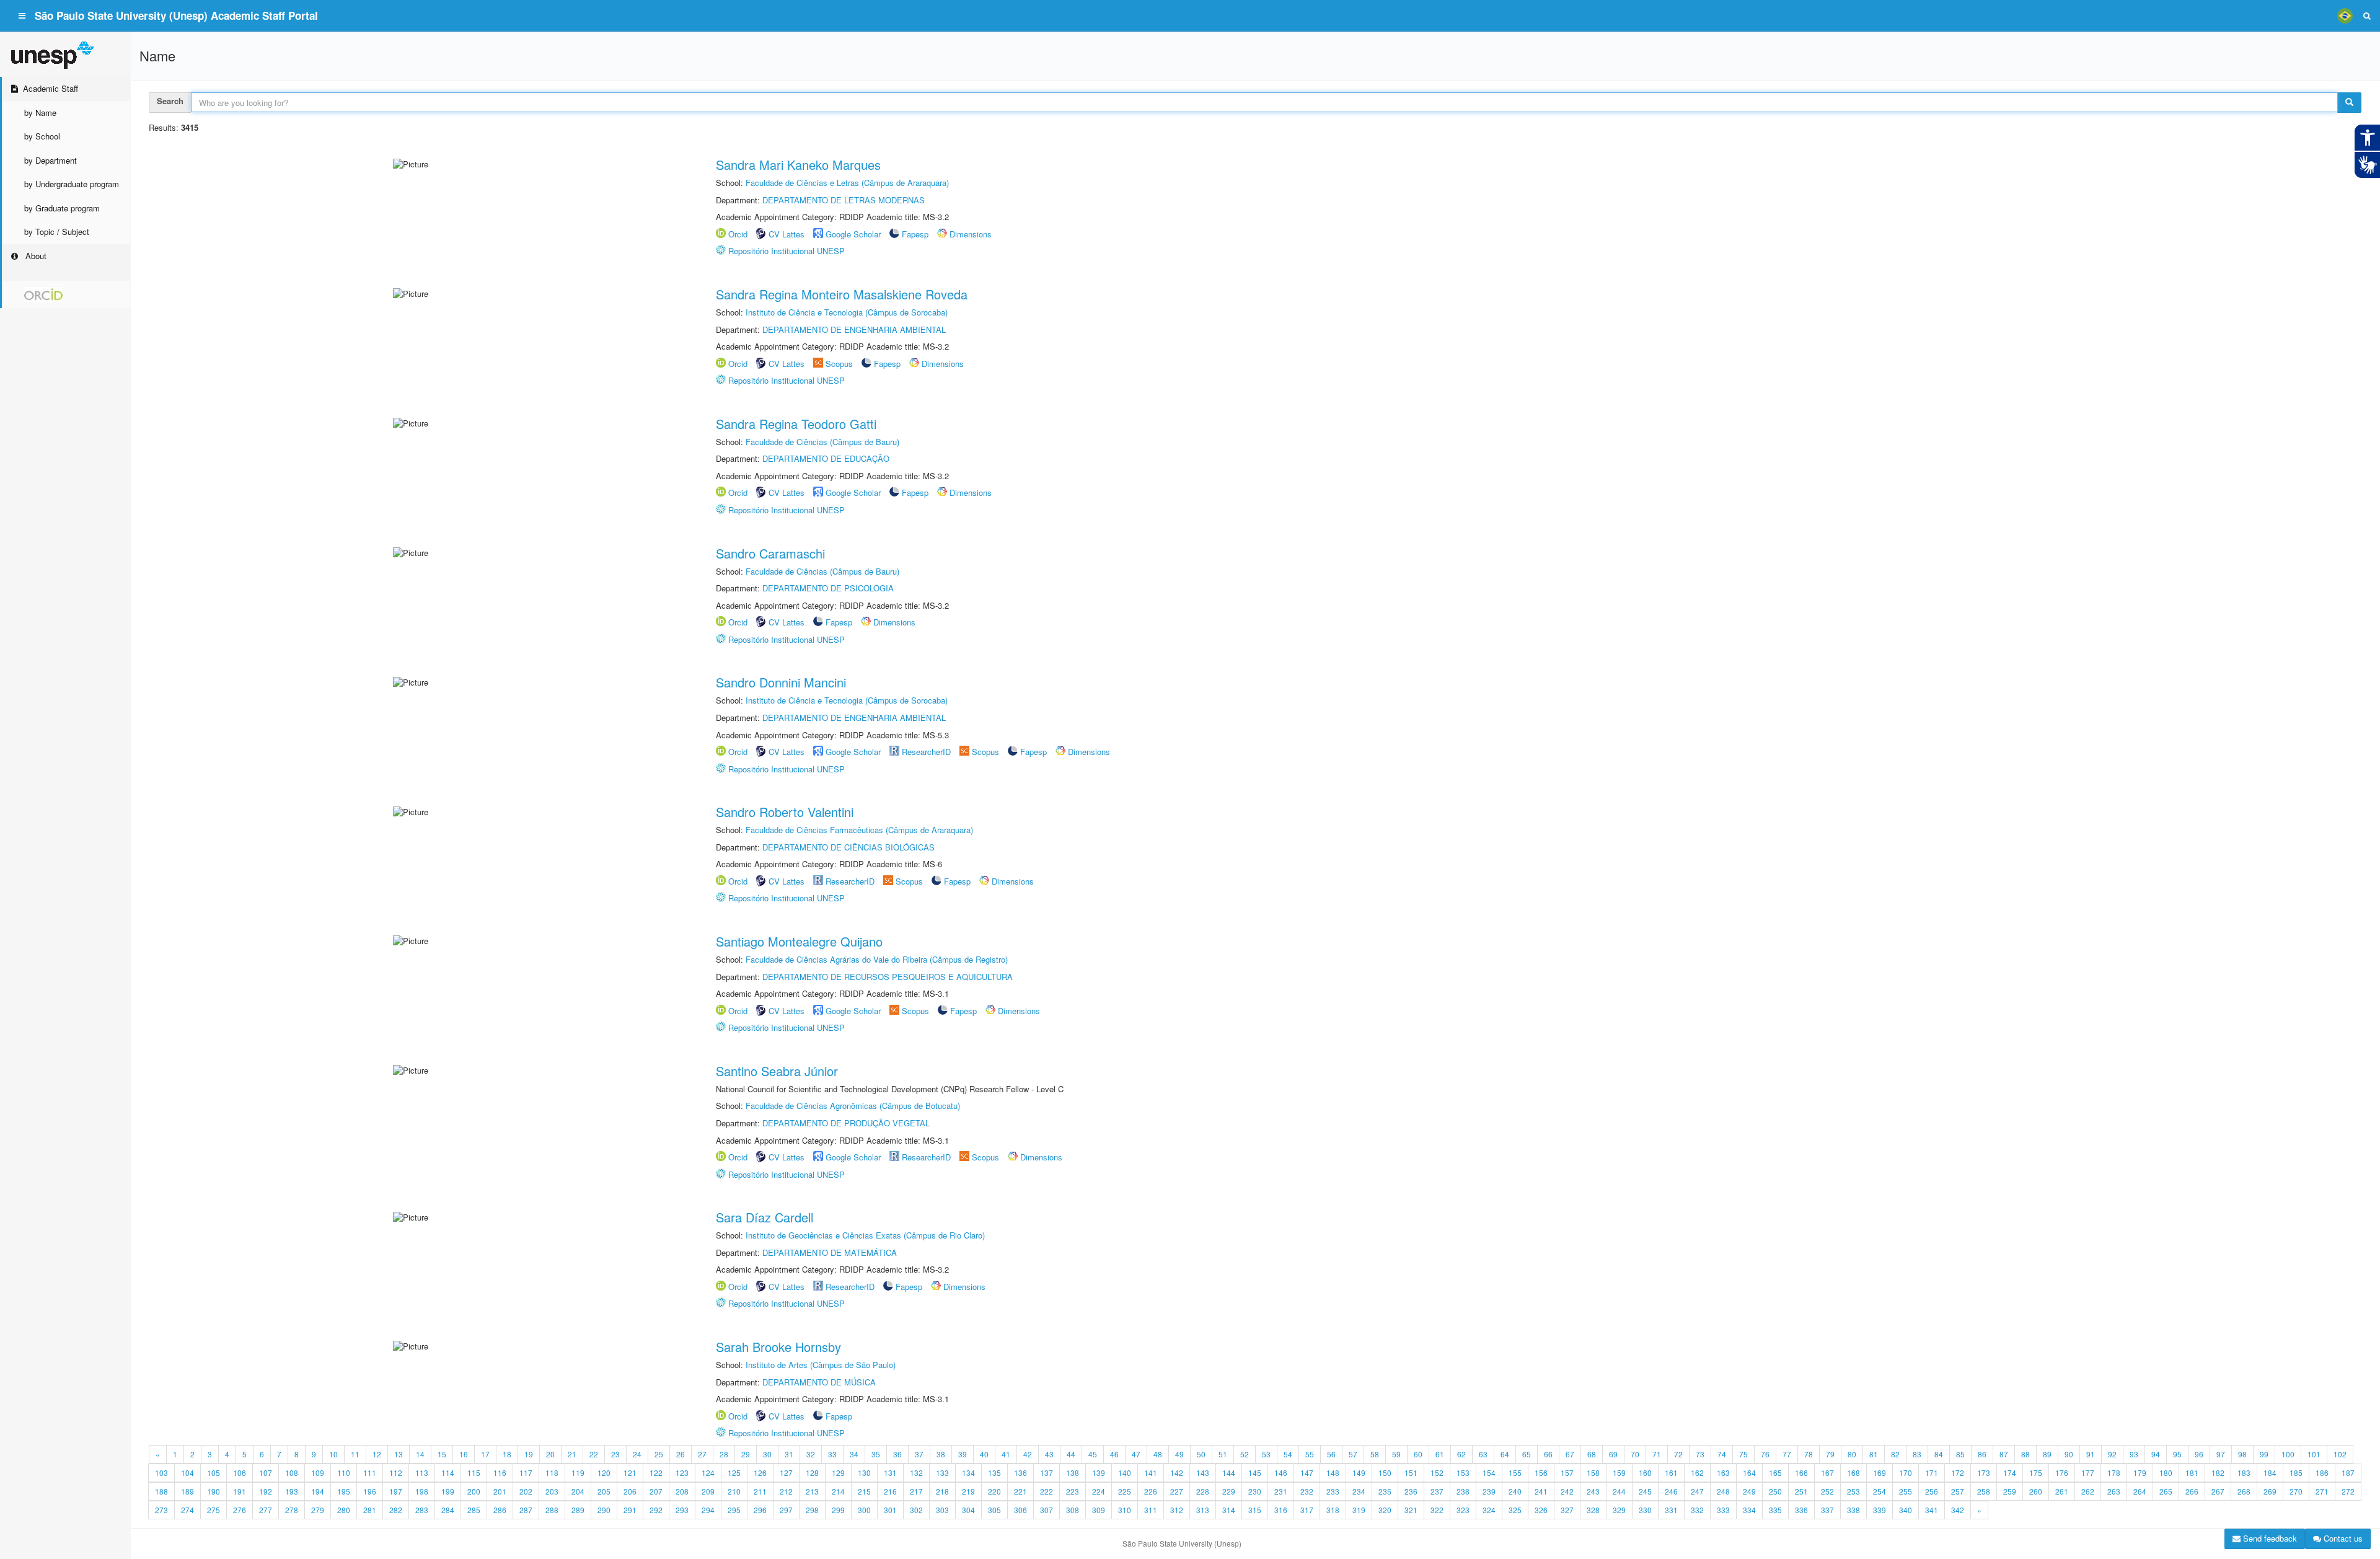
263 (2114, 1491)
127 (786, 1473)
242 (1567, 1491)
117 (526, 1473)
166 (1801, 1473)
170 (1906, 1473)
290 (604, 1510)
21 (572, 1454)
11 (355, 1454)
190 (214, 1491)
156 (1541, 1473)
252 (1827, 1491)
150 (1385, 1473)
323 (1463, 1510)
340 (1906, 1510)
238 (1463, 1491)
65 (1527, 1454)
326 (1541, 1510)
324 (1489, 1510)
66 (1548, 1454)
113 (422, 1473)
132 (916, 1473)
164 (1749, 1473)
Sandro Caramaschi (770, 553)
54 (1288, 1454)
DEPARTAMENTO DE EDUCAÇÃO (826, 458)
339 (1880, 1510)
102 (2340, 1454)
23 (615, 1454)
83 (1917, 1454)
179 (2140, 1473)
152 (1437, 1473)
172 (1958, 1473)
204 (578, 1491)
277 (266, 1510)
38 (941, 1454)
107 (266, 1473)
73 (1700, 1454)
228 (1203, 1491)
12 (377, 1454)
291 (630, 1510)
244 (1619, 1491)
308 (1073, 1510)
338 (1853, 1510)
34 (854, 1454)
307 (1047, 1510)
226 (1151, 1491)
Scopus (839, 364)
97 (2221, 1454)
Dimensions (971, 234)
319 (1359, 1510)
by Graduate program (62, 208)
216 (890, 1491)
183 (2244, 1473)
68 (1592, 1454)
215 (864, 1491)
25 (659, 1454)
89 (2047, 1454)
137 (1047, 1473)
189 (187, 1491)
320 (1385, 1510)
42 (1028, 1454)
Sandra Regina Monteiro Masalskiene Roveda (842, 294)
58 (1375, 1454)
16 (464, 1454)
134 (968, 1473)
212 (786, 1491)
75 (1743, 1454)
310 (1125, 1510)
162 (1697, 1473)
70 (1635, 1454)
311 (1151, 1510)
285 (474, 1510)
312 (1177, 1510)
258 (1984, 1491)
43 (1049, 1454)
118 (552, 1473)
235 (1385, 1491)
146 (1281, 1473)
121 (630, 1473)
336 (1801, 1510)
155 (1515, 1473)
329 (1619, 1510)
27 (702, 1454)
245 (1645, 1491)
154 (1489, 1473)
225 (1125, 1491)
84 (1939, 1454)
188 (161, 1491)
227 (1177, 1491)
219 (968, 1491)
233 (1333, 1491)
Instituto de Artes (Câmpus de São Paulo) (821, 1365)
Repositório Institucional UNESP (787, 251)
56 (1331, 1454)
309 (1099, 1510)
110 (344, 1473)
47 (1136, 1454)
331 (1671, 1510)
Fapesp (915, 234)
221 (1020, 1491)
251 (1801, 1491)
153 (1463, 1473)
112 (396, 1473)
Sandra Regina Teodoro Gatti (796, 424)
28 (724, 1454)
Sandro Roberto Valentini (785, 812)
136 (1020, 1473)
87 (2004, 1454)
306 (1020, 1510)
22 (594, 1454)
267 (2218, 1491)
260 (2036, 1491)
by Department (51, 160)
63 (1483, 1454)
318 (1333, 1510)
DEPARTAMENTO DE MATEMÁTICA (830, 1252)
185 (2296, 1473)
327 (1567, 1510)
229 (1229, 1491)
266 (2192, 1491)
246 (1671, 1491)
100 (2288, 1454)
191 (240, 1491)
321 (1411, 1510)
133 (942, 1473)
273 (161, 1510)
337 (1827, 1510)
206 (630, 1491)
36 (897, 1454)
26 (681, 1454)
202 (526, 1491)
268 (2244, 1491)
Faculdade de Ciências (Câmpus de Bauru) (822, 442)
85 (1960, 1454)
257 (1958, 1491)
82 (1895, 1454)
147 (1307, 1473)
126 (760, 1473)
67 (1570, 1454)
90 (2069, 1454)
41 (1006, 1454)
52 (1245, 1454)
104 (187, 1473)
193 (292, 1491)
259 (2010, 1491)
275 (214, 1510)
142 (1177, 1473)
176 (2062, 1473)
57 (1353, 1454)
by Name (40, 113)
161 (1671, 1473)
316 (1281, 1510)
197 (396, 1491)
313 (1203, 1510)
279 (318, 1510)
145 (1255, 1473)
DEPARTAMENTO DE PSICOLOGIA (828, 588)
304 (968, 1510)
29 (746, 1454)
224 (1099, 1491)
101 (2314, 1454)
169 (1880, 1473)
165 (1775, 1473)
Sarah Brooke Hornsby (778, 1347)
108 (292, 1473)
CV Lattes (787, 234)
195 (344, 1491)
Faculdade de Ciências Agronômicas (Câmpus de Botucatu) (853, 1106)
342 (1958, 1510)
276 (240, 1510)
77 (1787, 1454)
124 (708, 1473)
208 (682, 1491)
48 (1158, 1454)
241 (1541, 1491)
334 (1749, 1510)
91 (2091, 1454)
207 (656, 1491)
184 (2270, 1473)
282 (396, 1510)
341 (1932, 1510)
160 (1645, 1473)
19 (529, 1454)
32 (811, 1454)
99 (2264, 1454)
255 (1906, 1491)
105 (214, 1473)
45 (1093, 1454)
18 (507, 1454)
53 (1266, 1454)
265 (2166, 1491)
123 (682, 1473)
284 (448, 1510)
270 (2296, 1491)
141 (1151, 1473)
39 (963, 1454)
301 (890, 1510)
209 (708, 1491)
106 (240, 1473)
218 (942, 1491)
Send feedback (2269, 1538)
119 (578, 1473)
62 (1461, 1454)
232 (1307, 1491)
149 (1359, 1473)
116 (500, 1473)
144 (1229, 1473)
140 (1125, 1473)
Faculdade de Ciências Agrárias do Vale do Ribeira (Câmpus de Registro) (877, 959)
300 (864, 1510)
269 (2270, 1491)
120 (604, 1473)
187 (2348, 1473)
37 (919, 1454)
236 (1411, 1491)
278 (292, 1510)
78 (1809, 1454)
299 (838, 1510)
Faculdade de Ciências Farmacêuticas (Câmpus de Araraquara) (859, 830)
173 (1984, 1473)
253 (1853, 1491)
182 (2218, 1473)
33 (832, 1454)
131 (890, 1473)
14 (420, 1454)
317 (1307, 1510)
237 (1437, 1491)
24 (637, 1454)
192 (266, 1491)
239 (1489, 1491)
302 (916, 1510)
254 (1880, 1491)
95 (2177, 1454)
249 (1749, 1491)
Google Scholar (853, 234)
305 (994, 1510)
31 (789, 1454)
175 (2036, 1473)
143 (1203, 1473)
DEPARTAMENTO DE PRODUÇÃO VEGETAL (846, 1123)
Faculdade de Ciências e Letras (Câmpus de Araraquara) (847, 183)
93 (2134, 1454)
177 (2088, 1473)
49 (1179, 1454)
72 (1678, 1454)
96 (2199, 1454)
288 (552, 1510)
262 (2088, 1491)
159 (1619, 1473)
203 (552, 1491)
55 (1310, 1454)
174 (2010, 1473)
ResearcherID (928, 752)
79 (1830, 1454)
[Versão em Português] (2345, 15)
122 (656, 1473)
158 (1593, 1473)
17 (485, 1454)
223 (1073, 1491)
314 (1229, 1510)
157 (1567, 1473)
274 (187, 1510)
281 (370, 1510)
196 (370, 1491)
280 (344, 1510)
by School (42, 136)
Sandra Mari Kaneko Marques (798, 165)
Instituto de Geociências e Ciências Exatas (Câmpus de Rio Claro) (865, 1235)
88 (2025, 1454)
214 (838, 1491)
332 (1697, 1510)
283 (422, 1510)
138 (1073, 1473)
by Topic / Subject (57, 232)
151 (1411, 1473)
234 (1359, 1491)
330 (1645, 1510)
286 (500, 1510)
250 (1775, 1491)
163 (1723, 1473)
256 (1932, 1491)
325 (1515, 1510)
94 (2156, 1454)
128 (812, 1473)
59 (1396, 1454)
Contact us (2342, 1538)
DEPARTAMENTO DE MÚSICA (819, 1382)
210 (734, 1491)
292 (656, 1510)
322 (1437, 1510)
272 (2348, 1491)
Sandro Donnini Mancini (781, 682)
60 (1418, 1454)
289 (578, 1510)
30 (767, 1454)
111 (370, 1473)
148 (1333, 1473)
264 (2140, 1491)
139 (1099, 1473)
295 (734, 1510)
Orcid (738, 234)
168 (1853, 1473)
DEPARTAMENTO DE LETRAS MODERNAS (844, 200)
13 (399, 1454)
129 (838, 1473)
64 (1505, 1454)
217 (916, 1491)
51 (1223, 1454)
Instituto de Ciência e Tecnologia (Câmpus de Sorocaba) (847, 312)
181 (2192, 1473)
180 (2166, 1473)
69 (1613, 1454)
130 (864, 1473)
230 (1255, 1491)
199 (448, 1491)
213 (812, 1491)
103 (161, 1473)
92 (2112, 1454)
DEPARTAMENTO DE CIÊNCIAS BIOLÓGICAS (848, 847)
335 (1775, 1510)
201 (500, 1491)
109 (318, 1473)
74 (1722, 1454)
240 (1515, 1491)
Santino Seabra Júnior (777, 1071)
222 (1047, 1491)
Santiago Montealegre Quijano (799, 941)
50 (1201, 1454)
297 (786, 1510)
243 (1593, 1491)
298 (812, 1510)
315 (1255, 1510)
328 (1593, 1510)
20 (550, 1454)
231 (1281, 1491)
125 (734, 1473)
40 (984, 1454)
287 (526, 1510)
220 (994, 1491)
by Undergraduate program (72, 184)
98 (2242, 1454)
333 (1723, 1510)
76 (1765, 1454)
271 (2322, 1491)
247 (1697, 1491)
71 (1657, 1454)
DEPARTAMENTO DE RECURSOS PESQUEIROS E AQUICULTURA (888, 977)
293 (682, 1510)
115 (474, 1473)
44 (1071, 1454)
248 (1723, 1491)
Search (170, 101)
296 (760, 1510)
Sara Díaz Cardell (765, 1217)
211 (760, 1491)
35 (876, 1454)
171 (1932, 1473)
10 (333, 1454)
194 (318, 1491)
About (35, 256)
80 (1852, 1454)
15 (442, 1454)
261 (2062, 1491)
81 (1874, 1454)
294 (708, 1510)
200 (474, 1491)
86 (1982, 1454)
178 (2114, 1473)
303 (942, 1510)
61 (1440, 1454)
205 (604, 1491)
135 (994, 1473)
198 (422, 1491)
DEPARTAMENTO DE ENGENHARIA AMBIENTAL (854, 329)
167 (1827, 1473)
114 (448, 1473)
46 (1114, 1454)
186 (2322, 1473)
